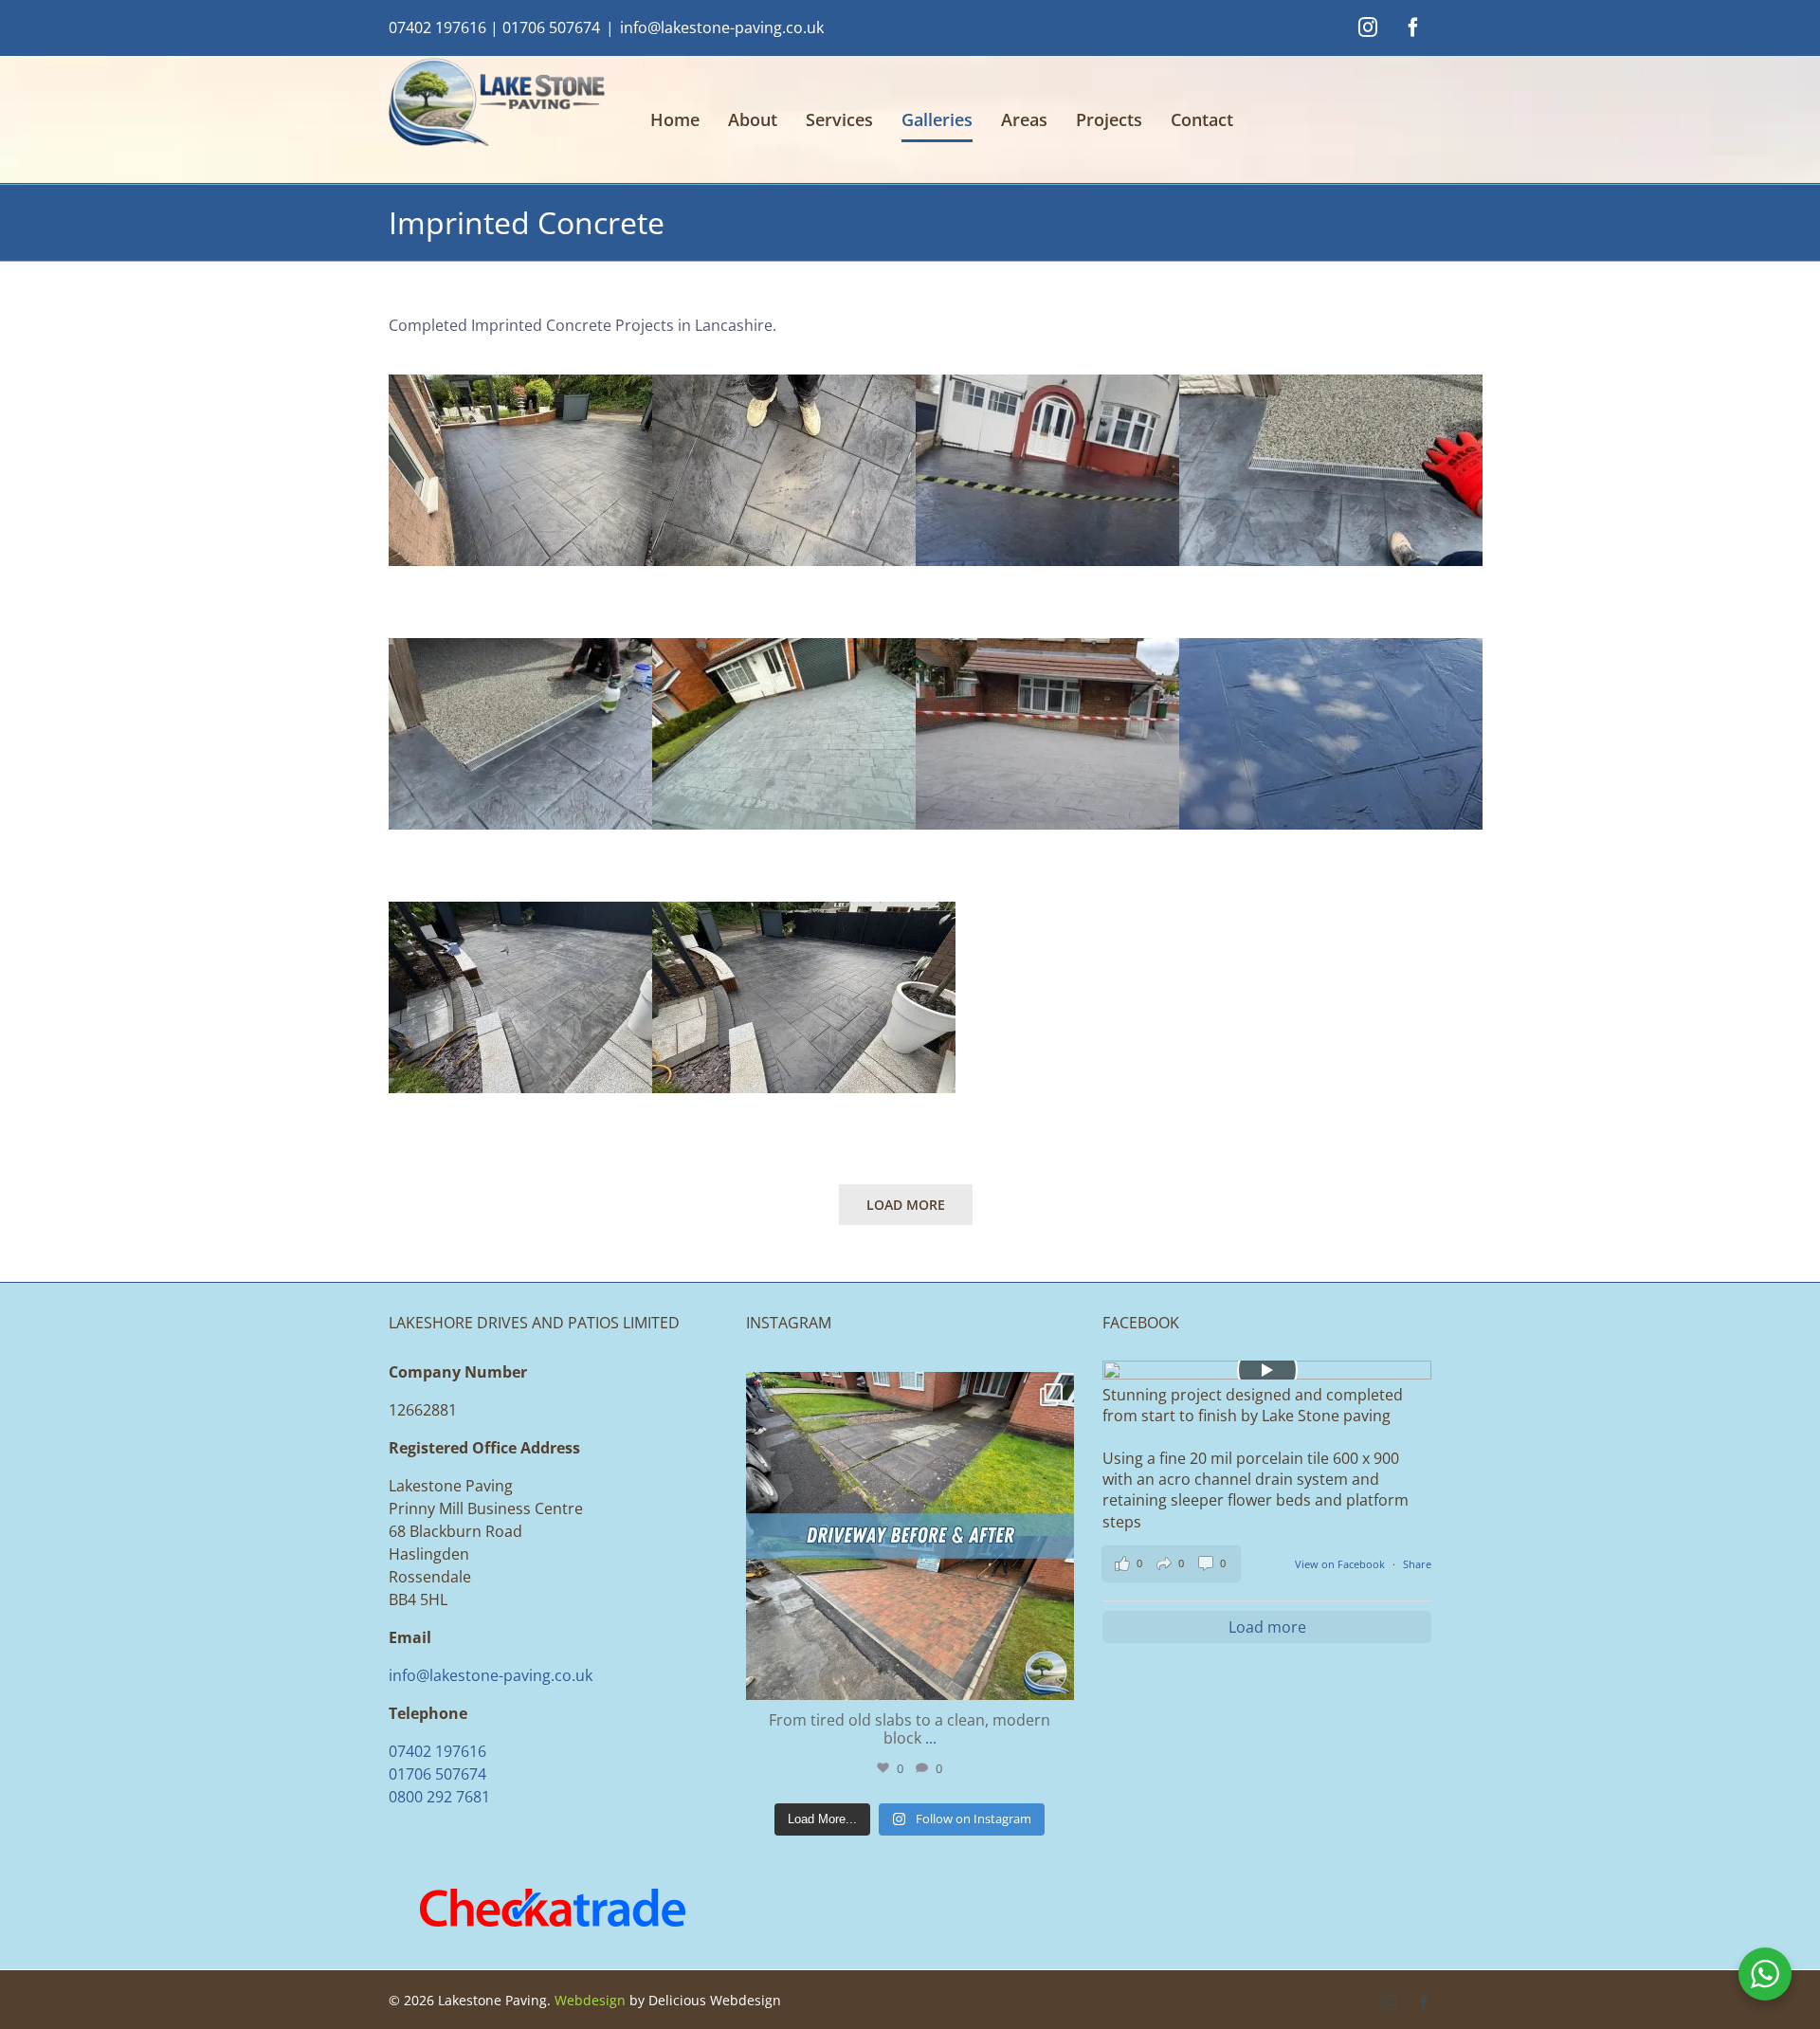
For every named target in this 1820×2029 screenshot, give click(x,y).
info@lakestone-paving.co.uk (722, 27)
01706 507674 (551, 27)
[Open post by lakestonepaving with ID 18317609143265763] (910, 1536)
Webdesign (590, 2000)
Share (1417, 1564)
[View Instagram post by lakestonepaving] (1055, 1677)
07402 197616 (437, 27)
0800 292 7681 (439, 1797)
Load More (906, 1205)
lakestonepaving (907, 1390)
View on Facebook (1341, 1564)
